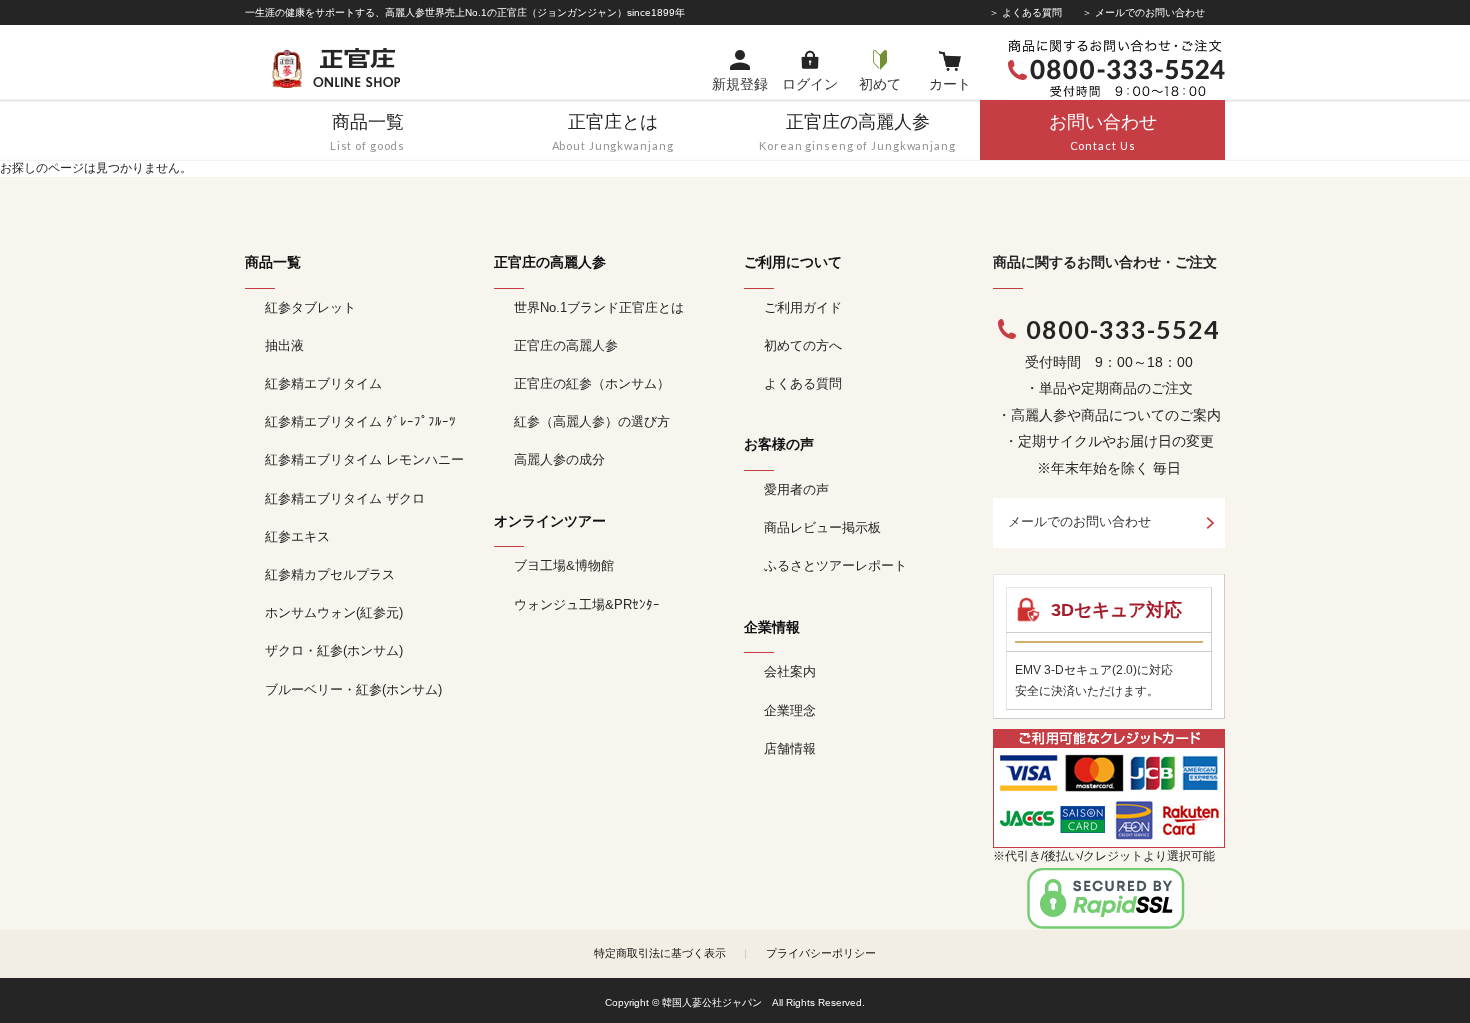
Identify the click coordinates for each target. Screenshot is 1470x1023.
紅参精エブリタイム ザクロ (345, 498)
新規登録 (740, 84)
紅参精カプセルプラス (330, 574)
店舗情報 (790, 748)
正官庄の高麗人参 (566, 345)
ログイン (810, 84)
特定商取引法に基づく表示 (660, 953)
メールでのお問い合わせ (1079, 521)
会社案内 (790, 671)
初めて (880, 84)
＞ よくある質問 (1025, 12)
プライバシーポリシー (821, 953)
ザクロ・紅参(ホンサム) (334, 650)
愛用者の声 (796, 489)
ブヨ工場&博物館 (564, 565)
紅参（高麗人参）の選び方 (592, 421)
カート (950, 84)
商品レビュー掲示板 (822, 527)
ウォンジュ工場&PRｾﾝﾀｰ (587, 604)
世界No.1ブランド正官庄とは (599, 307)
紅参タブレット (310, 307)
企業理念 (790, 710)
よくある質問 (803, 383)
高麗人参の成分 (559, 459)
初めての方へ (803, 345)
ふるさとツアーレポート (835, 565)
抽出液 (284, 345)
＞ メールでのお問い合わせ (1143, 12)
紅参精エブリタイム (323, 383)
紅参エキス (297, 536)
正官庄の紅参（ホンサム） (592, 383)
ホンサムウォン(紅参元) (334, 612)
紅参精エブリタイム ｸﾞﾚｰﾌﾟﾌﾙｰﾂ (360, 421)
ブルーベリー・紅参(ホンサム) (353, 689)
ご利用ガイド (803, 307)
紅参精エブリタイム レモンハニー (364, 459)
